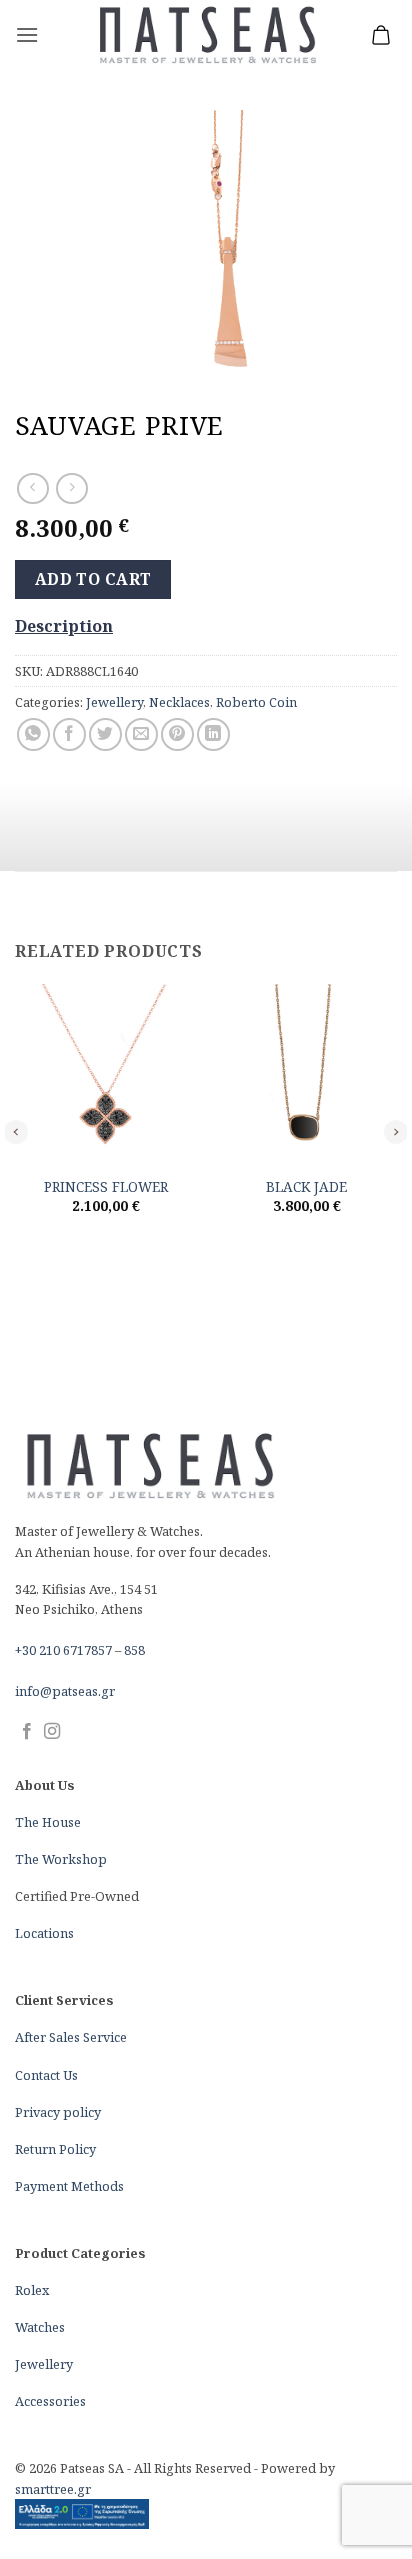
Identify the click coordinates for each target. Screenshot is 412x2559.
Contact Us (46, 2075)
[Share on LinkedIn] (213, 734)
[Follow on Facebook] (27, 1732)
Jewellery (114, 702)
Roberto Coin (256, 702)
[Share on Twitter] (105, 734)
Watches (40, 2327)
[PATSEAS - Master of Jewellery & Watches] (206, 35)
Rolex (32, 2290)
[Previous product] (71, 488)
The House (48, 1822)
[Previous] (16, 1131)
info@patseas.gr (65, 1691)
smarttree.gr (53, 2489)
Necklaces (179, 702)
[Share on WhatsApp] (33, 734)
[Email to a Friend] (141, 734)
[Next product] (32, 488)
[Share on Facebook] (69, 734)
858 (134, 1650)
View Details (106, 1252)
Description (64, 626)
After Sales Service (71, 2037)
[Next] (396, 1131)
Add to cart (93, 579)
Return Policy (55, 2149)
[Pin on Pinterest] (177, 734)
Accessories (50, 2401)
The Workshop (61, 1859)
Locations (44, 1933)
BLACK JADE (306, 1187)
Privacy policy (58, 2112)
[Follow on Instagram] (52, 1732)
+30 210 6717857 (63, 1650)
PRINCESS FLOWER (106, 1187)
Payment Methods (69, 2186)
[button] (27, 34)
